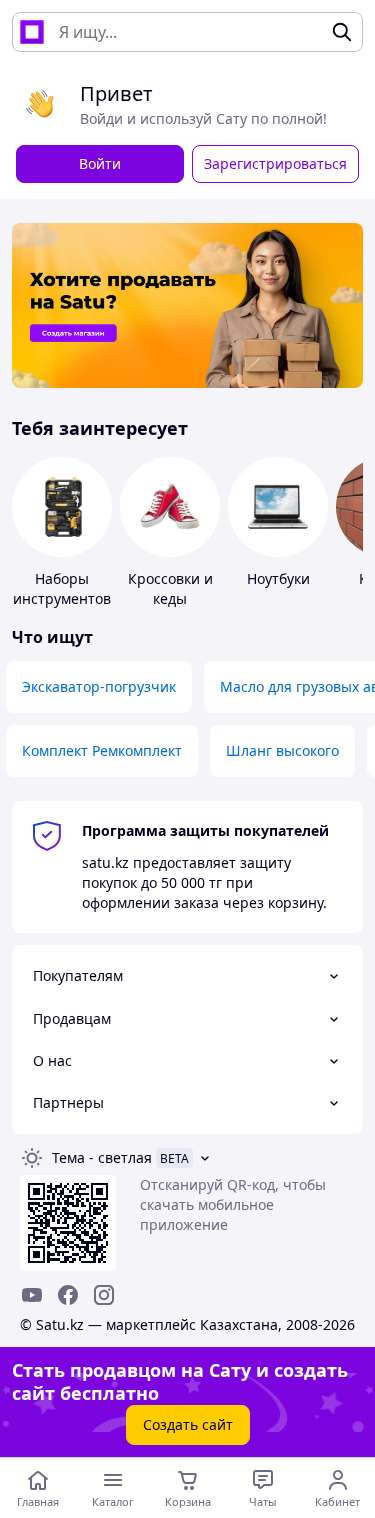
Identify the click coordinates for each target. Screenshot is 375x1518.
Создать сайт (188, 1424)
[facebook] (68, 1295)
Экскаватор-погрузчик (99, 686)
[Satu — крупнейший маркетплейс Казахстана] (32, 32)
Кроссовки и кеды (170, 588)
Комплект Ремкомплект (102, 750)
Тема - (102, 1157)
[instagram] (104, 1295)
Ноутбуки (278, 578)
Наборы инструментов (62, 588)
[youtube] (32, 1295)
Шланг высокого (282, 750)
